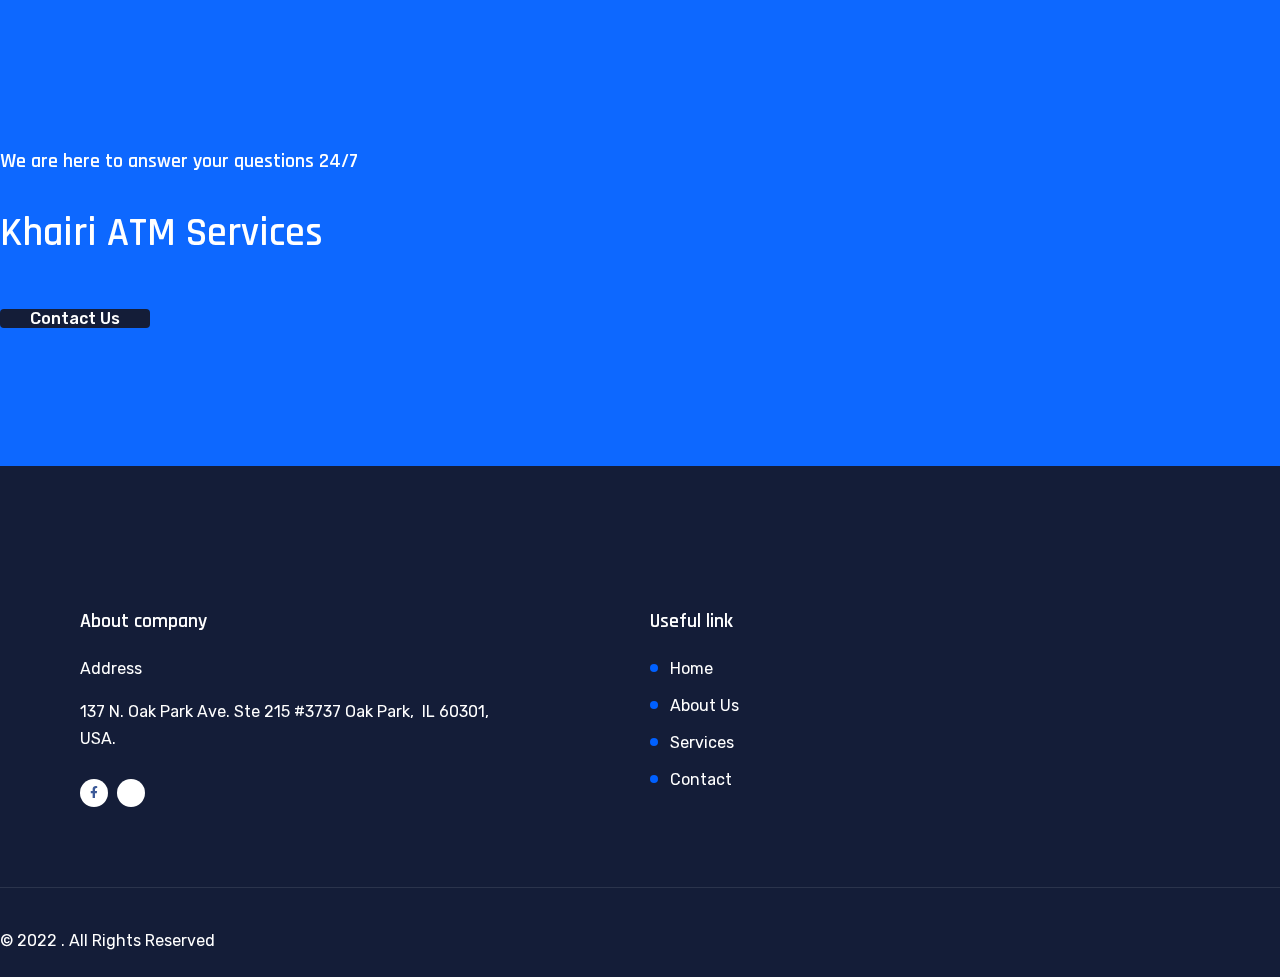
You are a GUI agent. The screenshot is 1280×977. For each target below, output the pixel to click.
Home (691, 668)
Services (702, 742)
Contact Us (75, 318)
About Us (704, 705)
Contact (701, 779)
